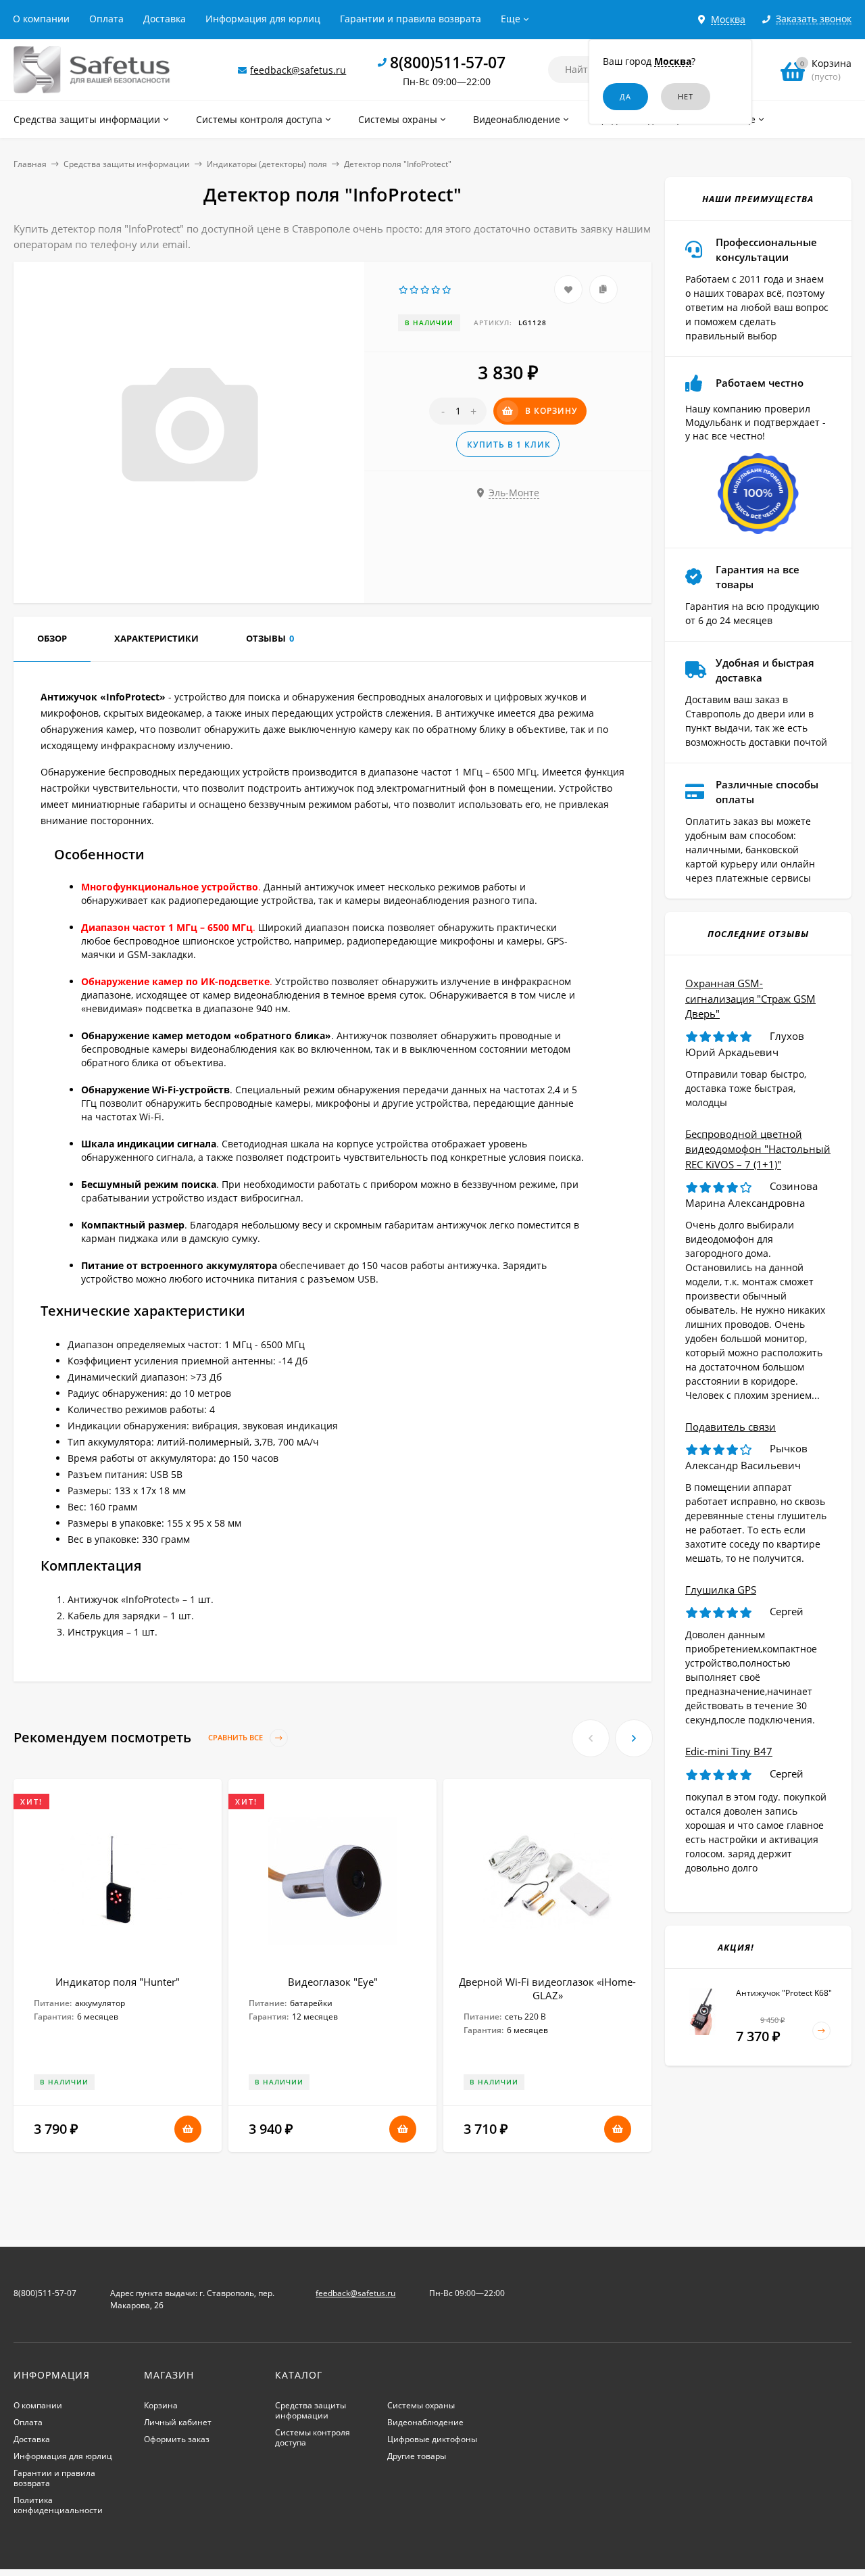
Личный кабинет (178, 2422)
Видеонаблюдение (425, 2422)
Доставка (165, 19)
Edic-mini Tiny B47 (729, 1751)
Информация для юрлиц (263, 19)
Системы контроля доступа (313, 2437)
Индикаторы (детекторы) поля (267, 164)
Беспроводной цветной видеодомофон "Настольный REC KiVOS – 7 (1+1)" (758, 1149)
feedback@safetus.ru (298, 70)
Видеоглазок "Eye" (333, 1982)
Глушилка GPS (721, 1590)
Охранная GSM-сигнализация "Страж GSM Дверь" (750, 998)
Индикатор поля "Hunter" (118, 1982)
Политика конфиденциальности (58, 2505)
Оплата (106, 19)
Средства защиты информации (127, 164)
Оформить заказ (177, 2439)
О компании (41, 19)
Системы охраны (421, 2405)
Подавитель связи (731, 1427)
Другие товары (417, 2456)
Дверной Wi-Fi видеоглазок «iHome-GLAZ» (547, 1988)
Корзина (161, 2405)
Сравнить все (237, 1738)
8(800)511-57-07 (448, 62)
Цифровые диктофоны (432, 2439)
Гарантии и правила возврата (411, 19)
